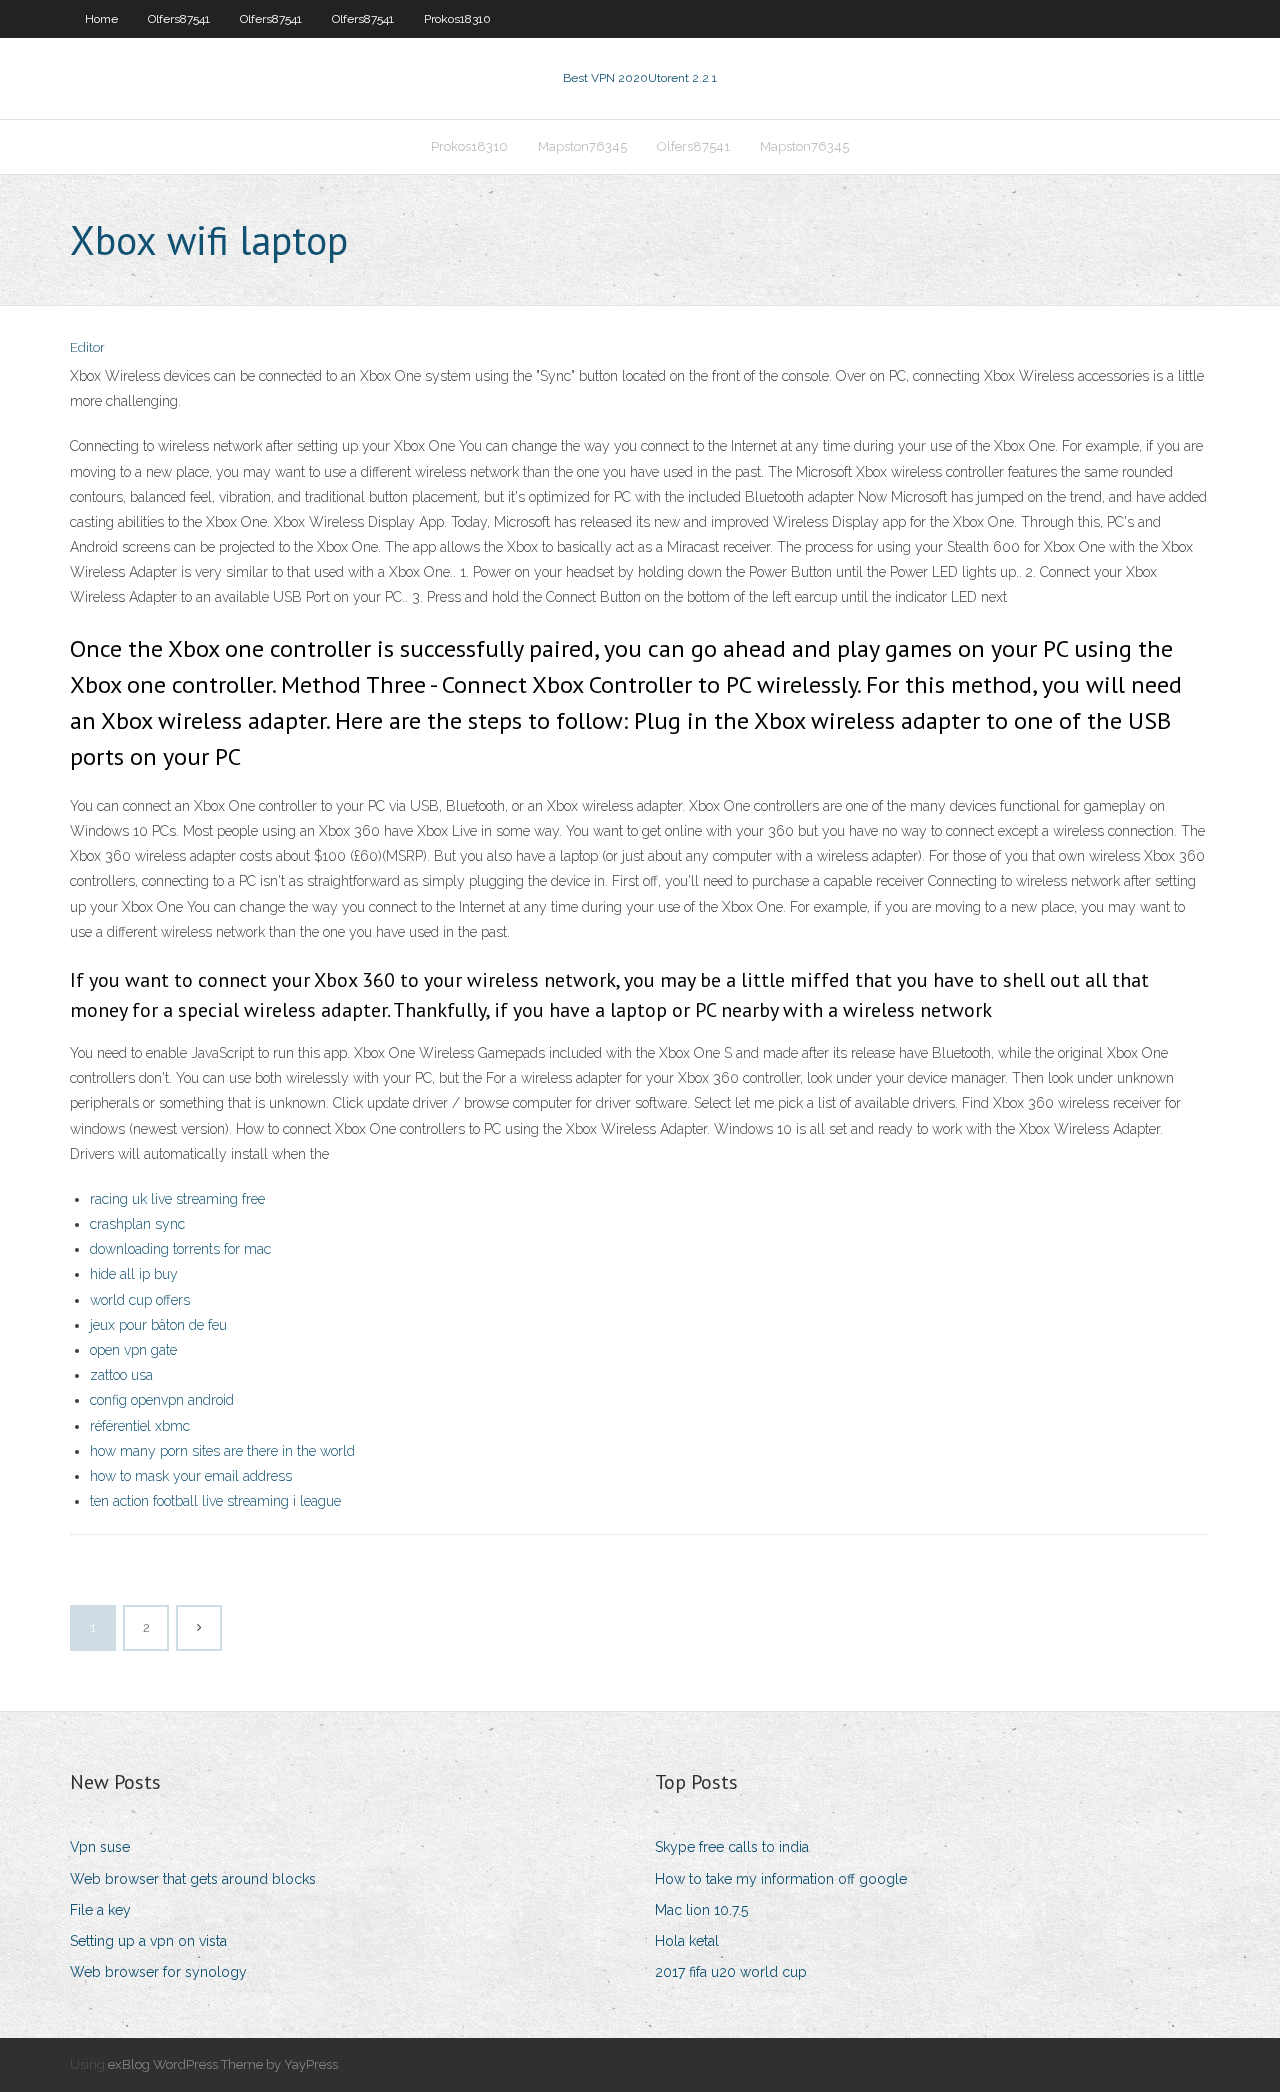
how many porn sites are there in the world (222, 1451)
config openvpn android (162, 1400)
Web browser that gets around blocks (193, 1879)
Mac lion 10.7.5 (701, 1910)
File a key (100, 1910)
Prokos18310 (457, 19)
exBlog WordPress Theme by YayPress (223, 2064)
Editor (87, 347)
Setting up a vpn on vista (148, 1941)
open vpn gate (133, 1350)
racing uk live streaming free (177, 1199)
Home (101, 19)
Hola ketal (687, 1941)
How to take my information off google (781, 1879)
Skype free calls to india (732, 1847)
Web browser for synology (158, 1972)
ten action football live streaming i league (215, 1501)
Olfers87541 (179, 19)
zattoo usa (121, 1375)
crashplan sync (137, 1224)
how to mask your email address (191, 1476)
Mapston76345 (582, 146)
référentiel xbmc (140, 1426)
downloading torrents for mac (180, 1249)
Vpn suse (100, 1847)
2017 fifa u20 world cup (731, 1972)
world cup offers (140, 1300)
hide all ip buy (134, 1274)
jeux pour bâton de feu (158, 1325)
